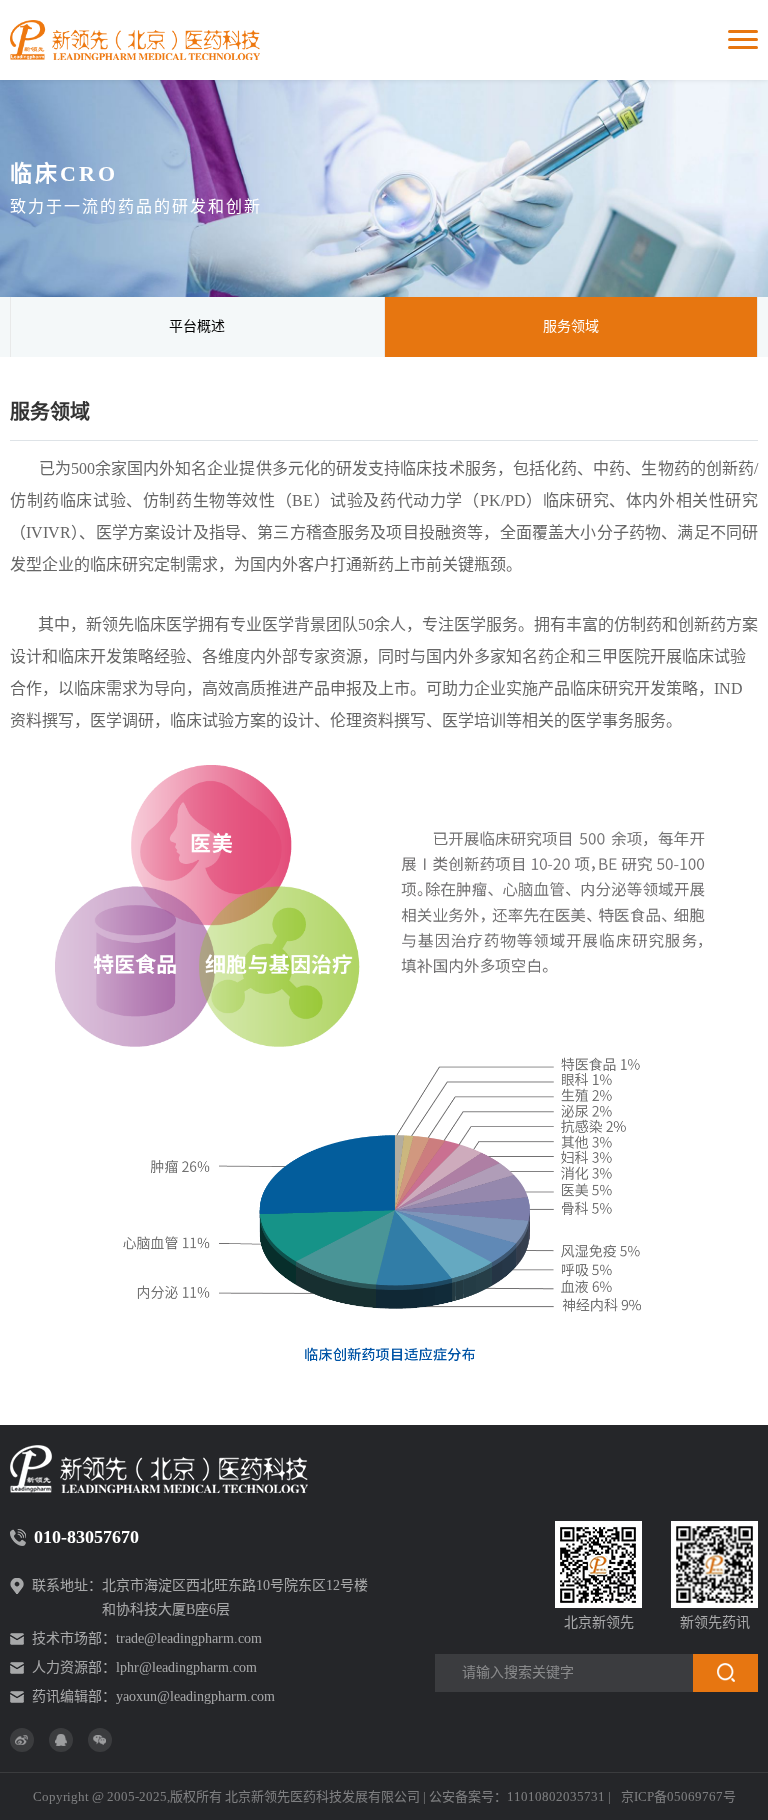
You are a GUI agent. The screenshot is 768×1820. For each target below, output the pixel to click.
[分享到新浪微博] (22, 1740)
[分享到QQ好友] (61, 1740)
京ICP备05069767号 (678, 1796)
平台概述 (197, 326)
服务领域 (571, 326)
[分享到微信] (100, 1740)
